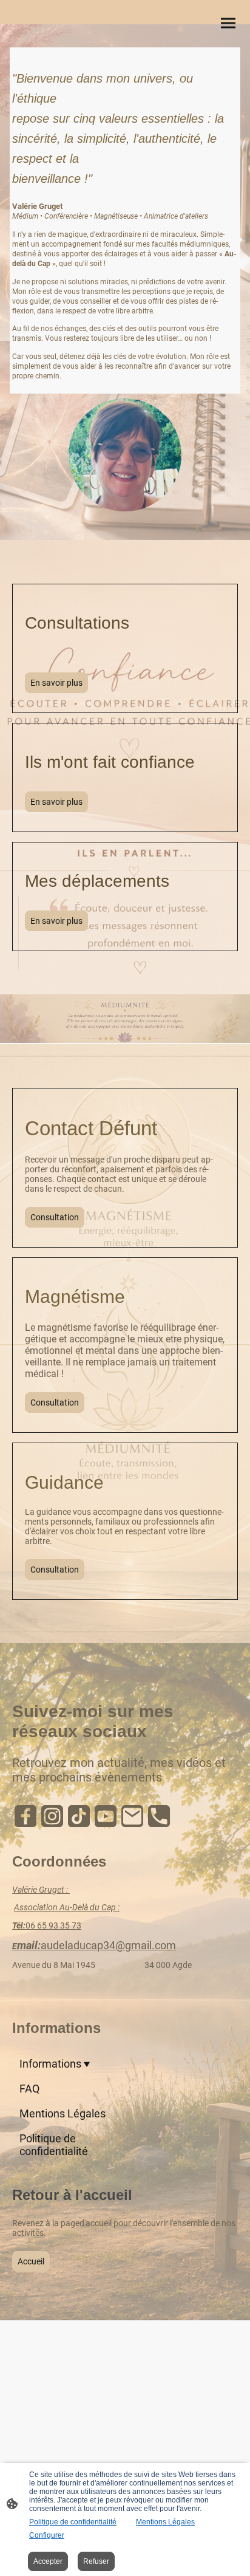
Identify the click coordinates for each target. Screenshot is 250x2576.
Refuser (96, 2561)
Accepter (48, 2561)
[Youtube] (106, 1816)
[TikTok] (79, 1816)
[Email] (132, 1816)
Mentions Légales (165, 2522)
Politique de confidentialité (73, 2522)
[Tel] (159, 1816)
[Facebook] (25, 1816)
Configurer (47, 2535)
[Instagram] (52, 1816)
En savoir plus (56, 683)
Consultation (55, 1217)
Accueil (31, 2261)
